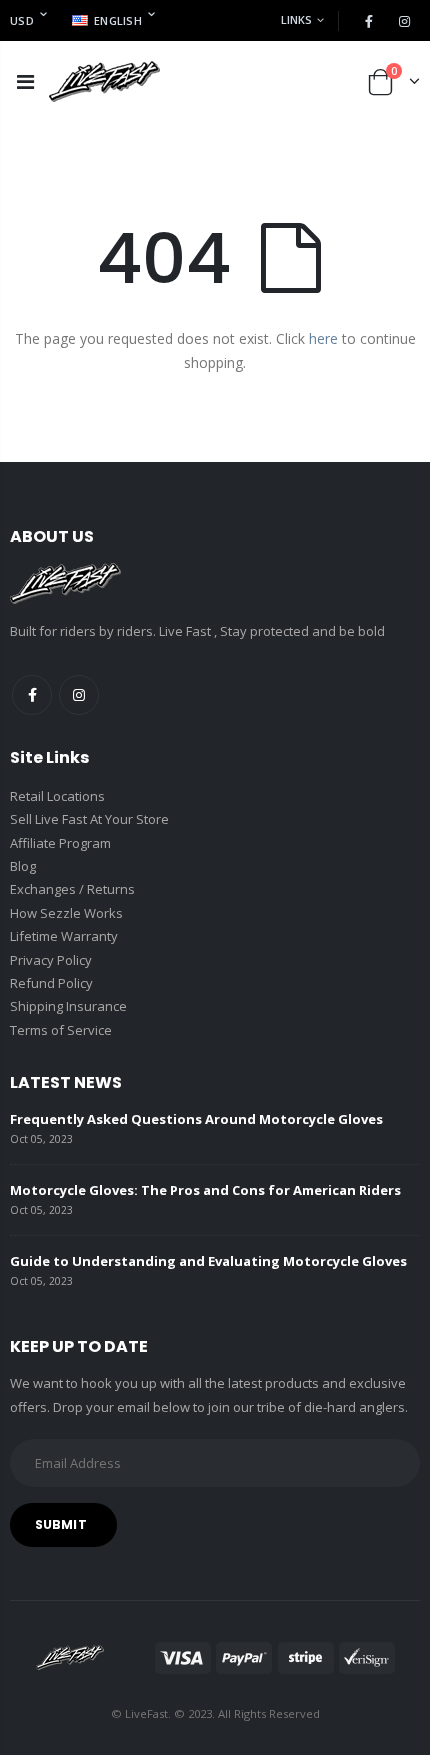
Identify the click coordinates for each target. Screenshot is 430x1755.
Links (296, 19)
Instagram (79, 695)
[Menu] (25, 81)
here (323, 338)
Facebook (32, 695)
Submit (61, 1524)
